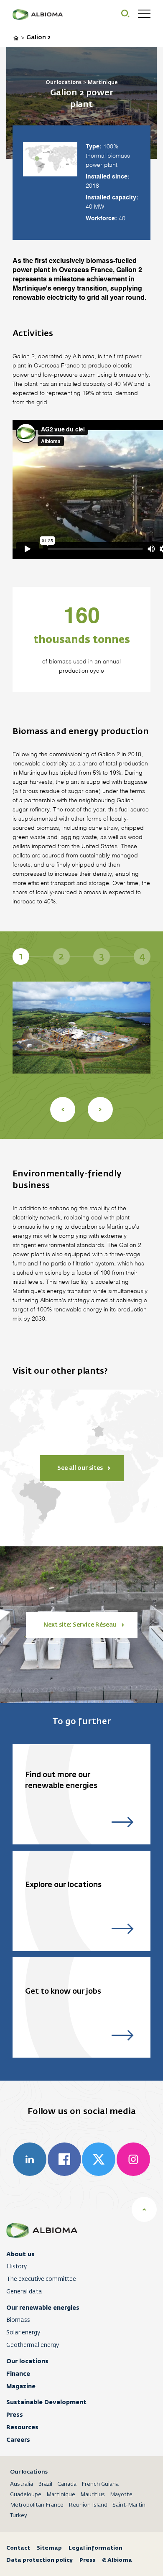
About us (20, 2254)
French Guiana (100, 2484)
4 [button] (142, 956)
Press (15, 2415)
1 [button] (21, 956)
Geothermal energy (33, 2345)
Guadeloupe (26, 2495)
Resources (22, 2427)
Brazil (45, 2484)
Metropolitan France (37, 2505)
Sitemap (49, 2548)
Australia (22, 2484)
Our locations (27, 2361)
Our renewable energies (43, 2308)
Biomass (18, 2320)
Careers (18, 2440)
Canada (67, 2484)
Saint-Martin (129, 2505)
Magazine (21, 2386)
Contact (18, 2548)
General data (24, 2292)
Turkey (19, 2516)
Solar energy (23, 2333)
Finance (18, 2374)
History (17, 2267)
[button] (63, 1109)
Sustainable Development (46, 2402)
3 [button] (102, 956)
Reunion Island (88, 2505)
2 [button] (61, 956)
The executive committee (41, 2279)
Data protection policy (39, 2560)
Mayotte (121, 2495)
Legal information (96, 2548)
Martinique (61, 2495)
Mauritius (93, 2495)
